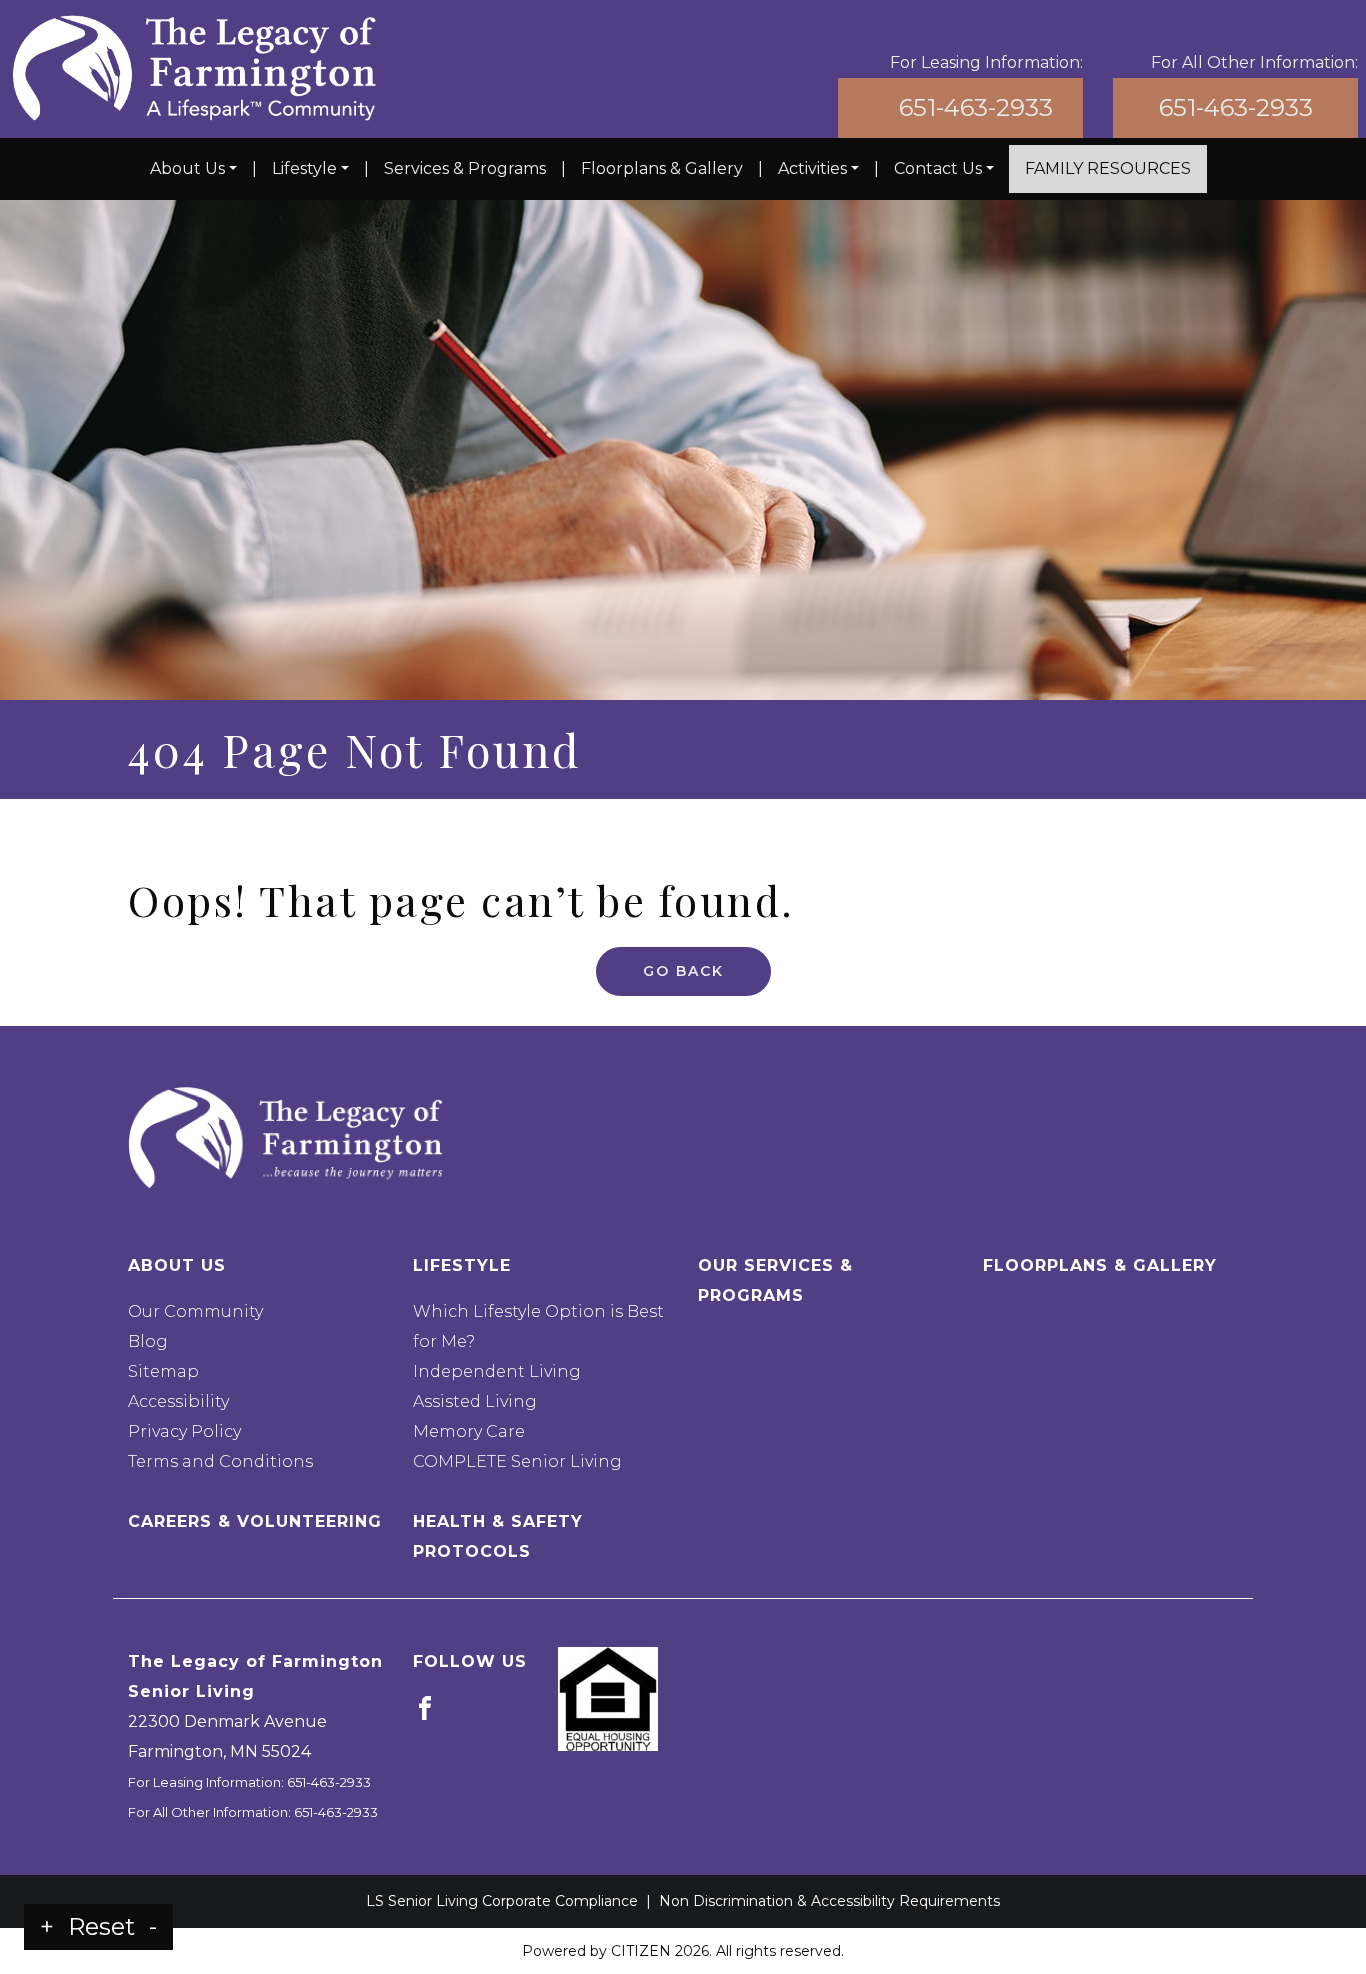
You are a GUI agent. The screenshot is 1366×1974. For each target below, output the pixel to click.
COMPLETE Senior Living (517, 1461)
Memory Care (469, 1431)
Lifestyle (304, 168)
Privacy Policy (184, 1431)
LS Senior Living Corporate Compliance (502, 1901)
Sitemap (163, 1371)
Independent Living (497, 1371)
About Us (187, 168)
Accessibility (178, 1401)
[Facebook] (425, 1707)
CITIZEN (641, 1951)
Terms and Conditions (220, 1461)
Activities (812, 168)
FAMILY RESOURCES (1108, 168)
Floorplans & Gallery (662, 168)
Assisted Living (475, 1401)
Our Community (195, 1311)
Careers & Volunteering (255, 1521)
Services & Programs (465, 168)
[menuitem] (193, 169)
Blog (148, 1341)
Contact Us (938, 168)
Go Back (683, 971)
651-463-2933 (976, 107)
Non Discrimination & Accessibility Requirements (829, 1901)
